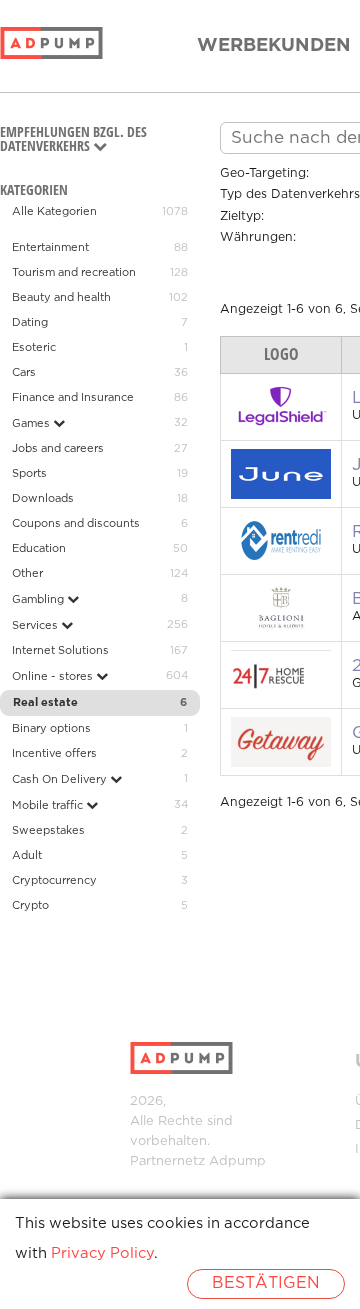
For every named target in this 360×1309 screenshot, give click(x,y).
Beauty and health (61, 298)
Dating (30, 323)
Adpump (237, 1161)
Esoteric (34, 348)
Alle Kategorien (54, 212)
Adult (27, 856)
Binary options (51, 729)
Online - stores (54, 677)
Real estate (45, 703)
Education (39, 549)
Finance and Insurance (73, 398)
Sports (29, 474)
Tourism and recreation (74, 273)
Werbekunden (274, 46)
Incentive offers (54, 754)
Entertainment (50, 248)
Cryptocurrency (54, 881)
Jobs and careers (58, 449)
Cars (24, 373)
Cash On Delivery (61, 780)
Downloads (43, 499)
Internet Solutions (60, 651)
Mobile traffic (49, 806)
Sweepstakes (48, 831)
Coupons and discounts (76, 524)
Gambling (39, 600)
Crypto (30, 906)
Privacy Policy (102, 1253)
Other (27, 574)
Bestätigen (266, 1283)
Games (32, 424)
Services (36, 626)
